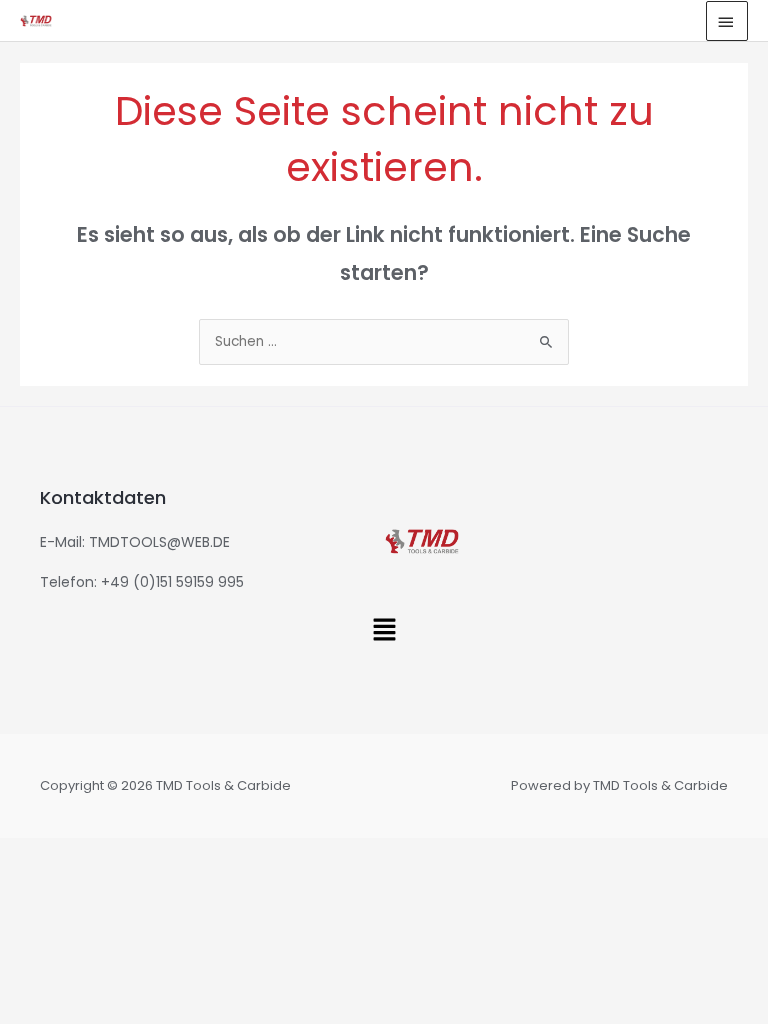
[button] (384, 631)
